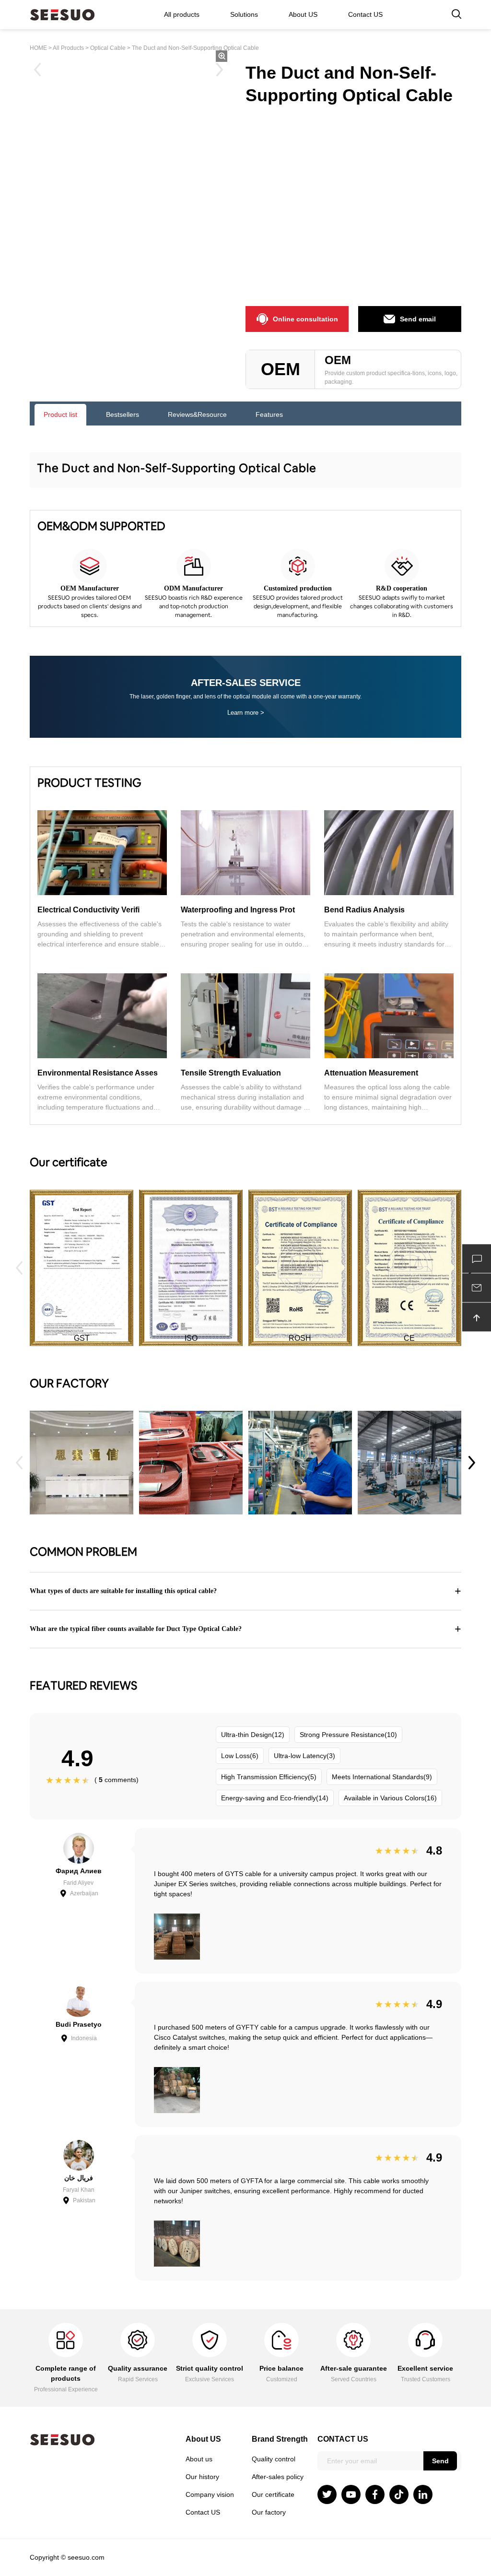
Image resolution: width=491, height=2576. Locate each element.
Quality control (274, 2459)
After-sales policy (278, 2477)
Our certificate (273, 2494)
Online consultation (305, 319)
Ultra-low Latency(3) (304, 1756)
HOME (38, 48)
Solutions (244, 14)
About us (199, 2459)
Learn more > (246, 713)
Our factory (269, 2512)
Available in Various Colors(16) (390, 1798)
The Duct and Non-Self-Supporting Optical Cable (195, 48)
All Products (68, 48)
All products (182, 14)
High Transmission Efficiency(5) (269, 1777)
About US (303, 14)
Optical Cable (108, 48)
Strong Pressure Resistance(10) (348, 1735)
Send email (418, 319)
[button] (472, 1463)
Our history (202, 2477)
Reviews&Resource (197, 414)
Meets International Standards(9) (382, 1777)
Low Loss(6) (240, 1756)
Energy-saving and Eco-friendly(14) (275, 1798)
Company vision (210, 2494)
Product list (60, 414)
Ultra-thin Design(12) (253, 1735)
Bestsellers (123, 414)
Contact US (365, 14)
